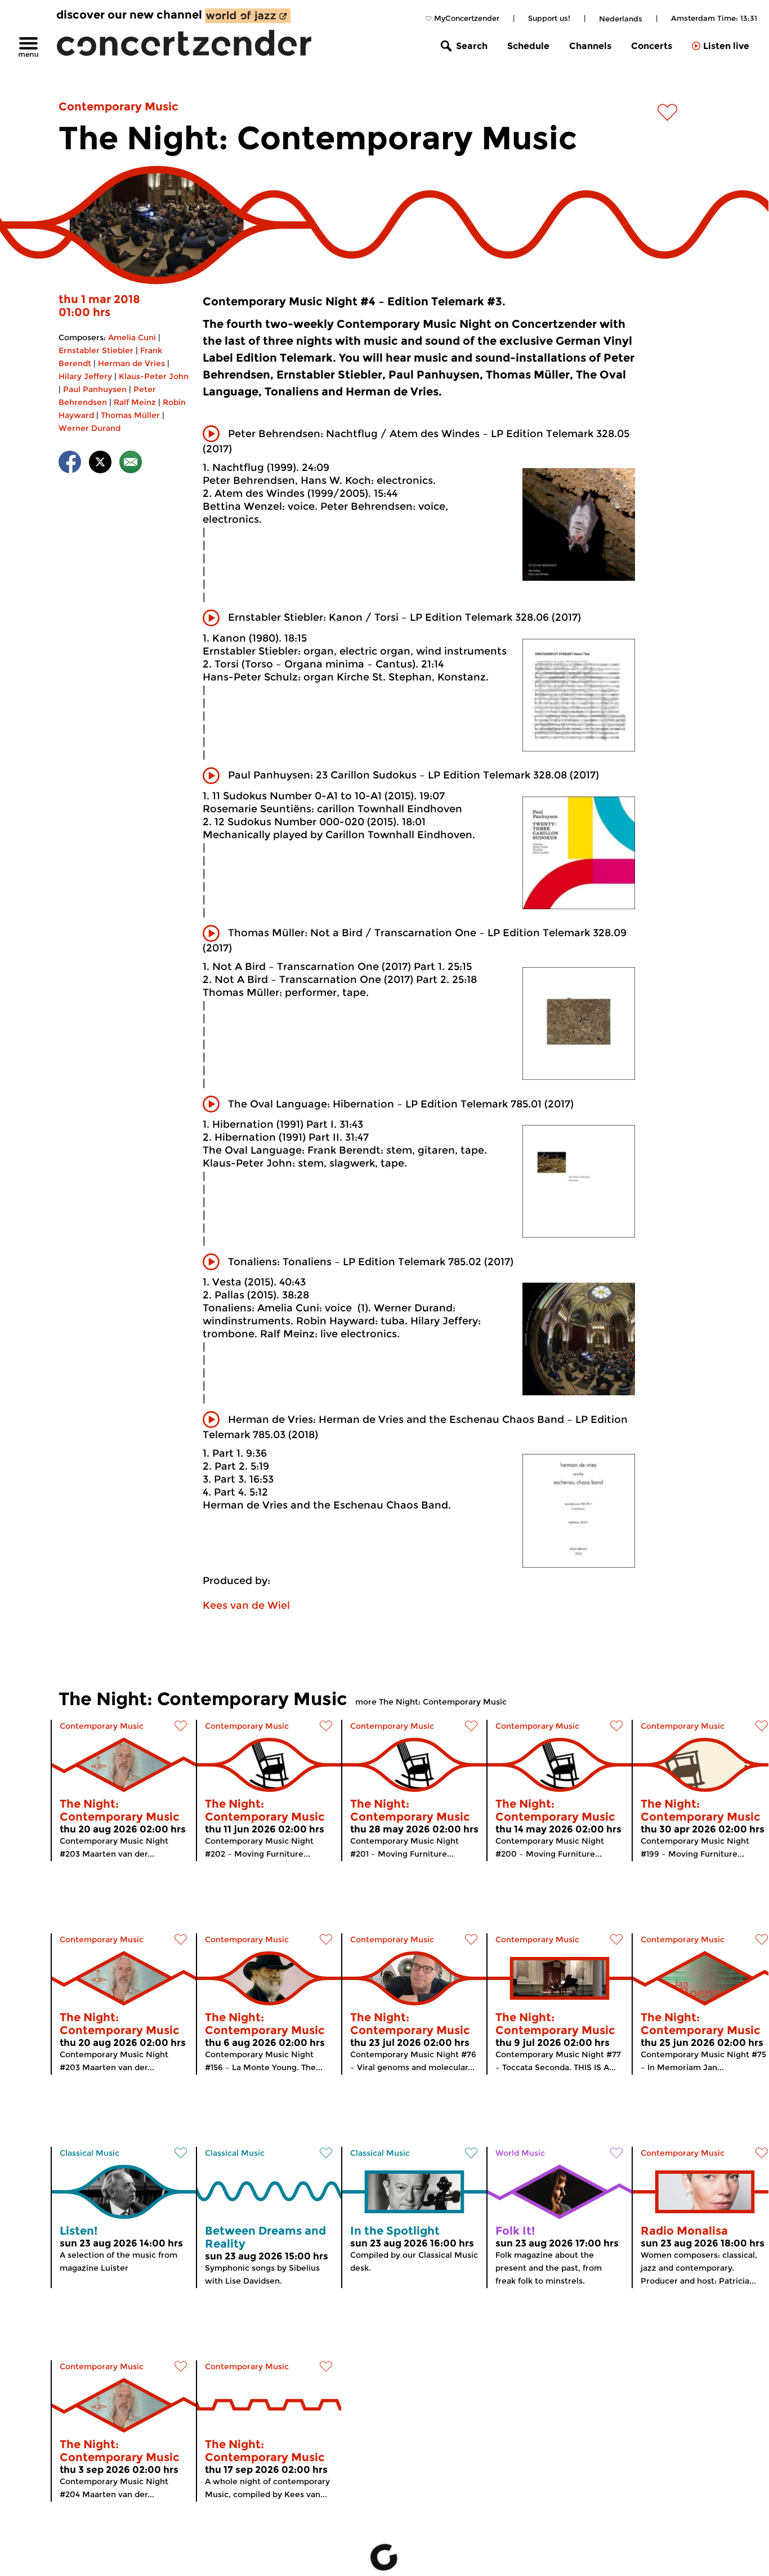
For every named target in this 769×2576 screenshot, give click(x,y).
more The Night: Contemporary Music (431, 1702)
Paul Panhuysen (95, 389)
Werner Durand (90, 428)
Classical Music (90, 2153)
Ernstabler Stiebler (96, 350)
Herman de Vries (131, 363)
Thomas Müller (130, 415)
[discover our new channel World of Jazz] (248, 16)
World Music (520, 2153)
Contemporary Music (119, 106)
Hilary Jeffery (85, 376)
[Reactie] (131, 464)
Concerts (652, 46)
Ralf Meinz (135, 402)
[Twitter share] (100, 464)
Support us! (549, 18)
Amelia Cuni (132, 337)
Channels (590, 46)
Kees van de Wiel (246, 1605)
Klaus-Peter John (154, 376)
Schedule (528, 46)
